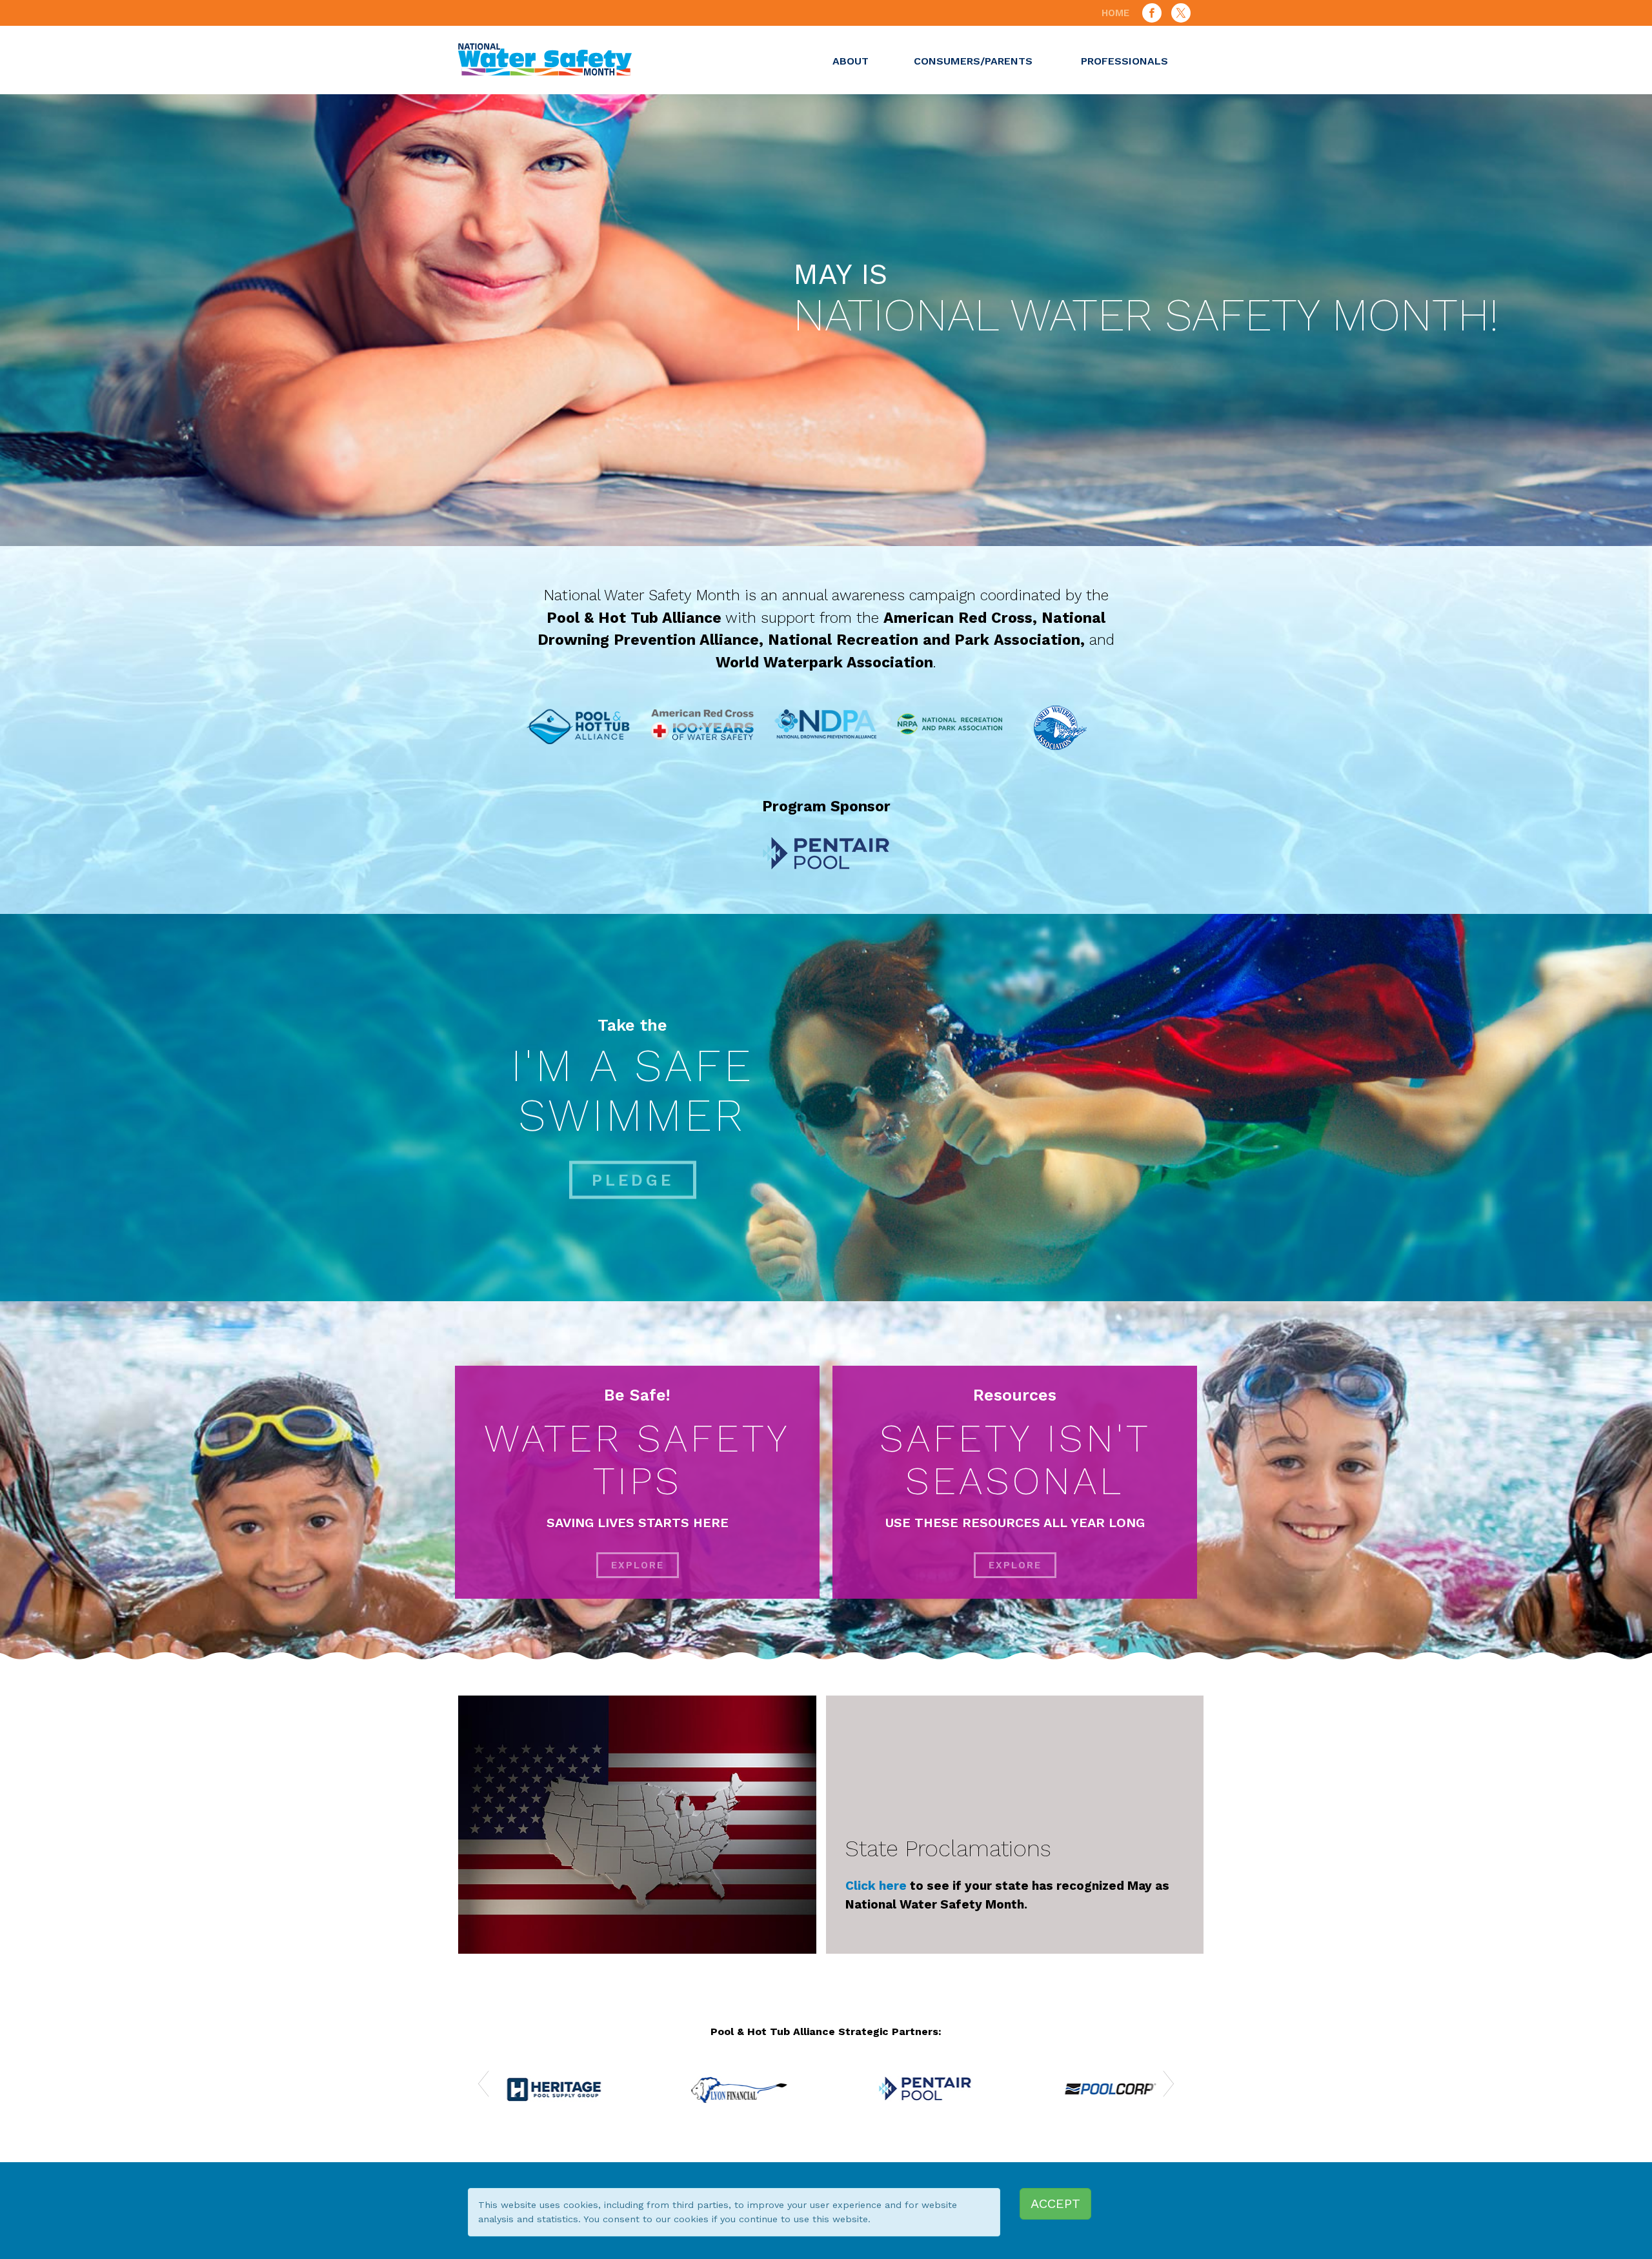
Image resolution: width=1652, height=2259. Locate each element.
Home (1115, 13)
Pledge (633, 1180)
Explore (638, 1565)
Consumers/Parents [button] (973, 61)
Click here (876, 1886)
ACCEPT (1055, 2203)
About (851, 61)
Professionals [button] (1124, 61)
